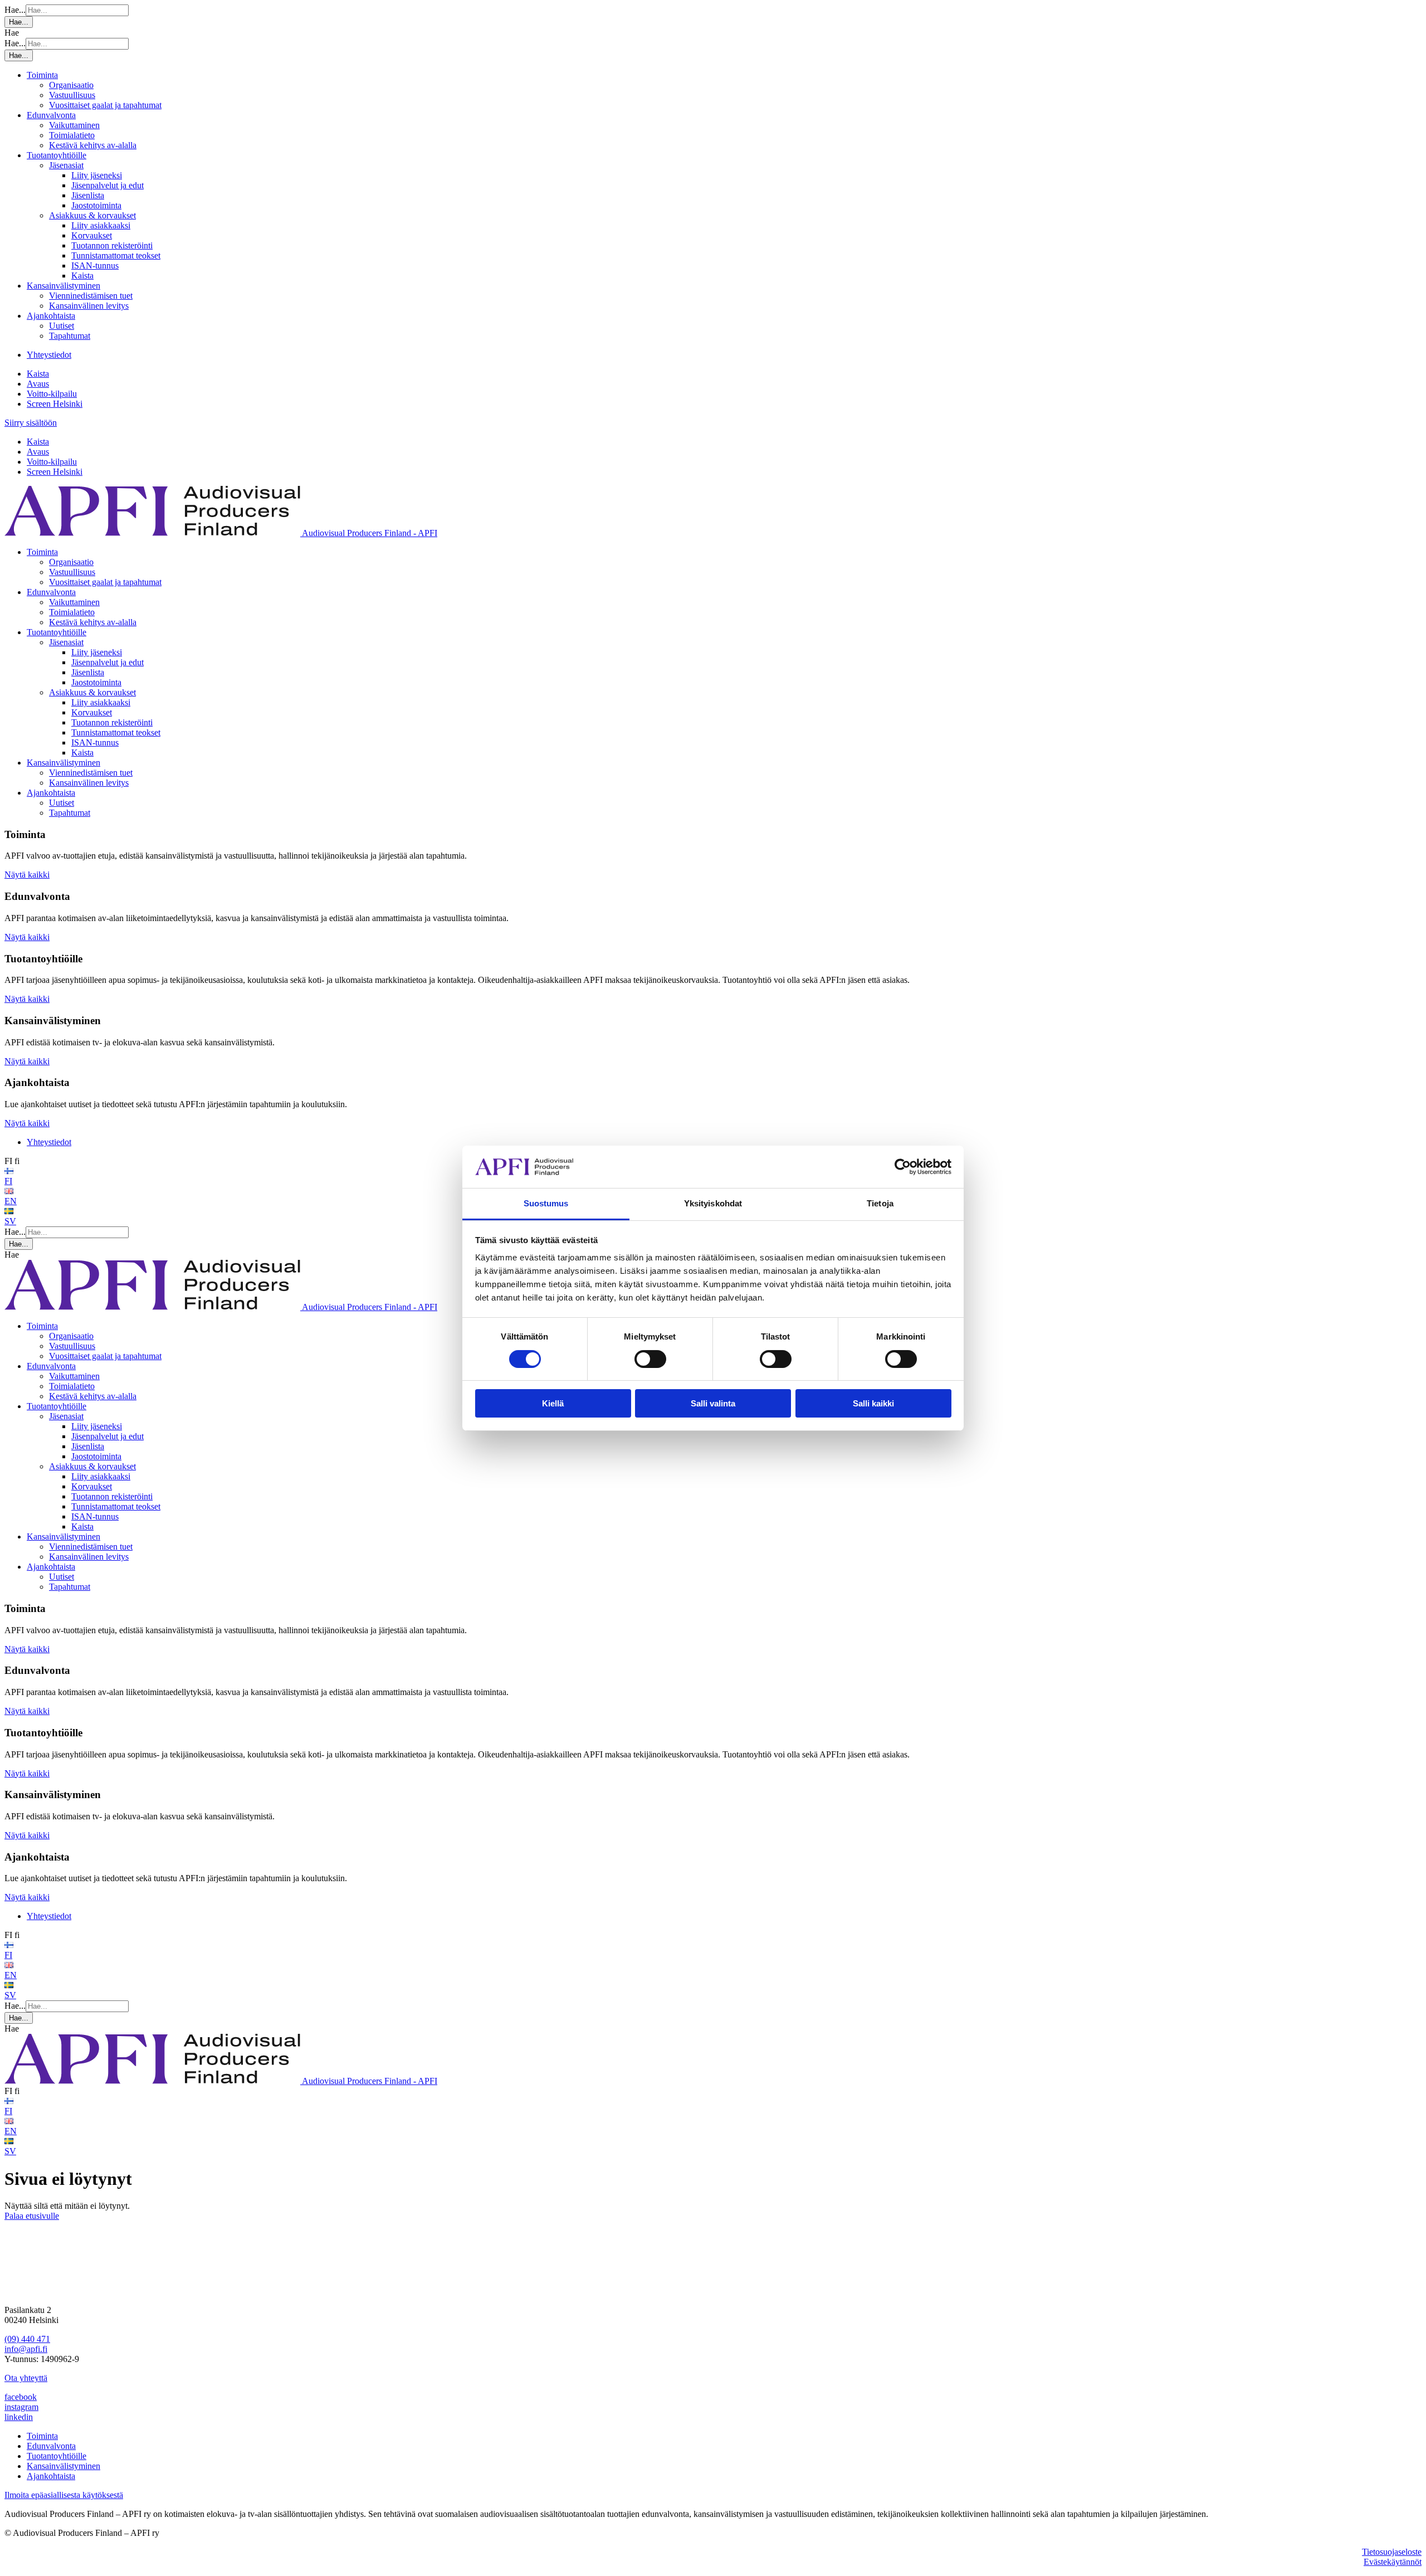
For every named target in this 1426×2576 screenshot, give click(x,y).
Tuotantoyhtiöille (57, 155)
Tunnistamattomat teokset (116, 255)
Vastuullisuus (72, 95)
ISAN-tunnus (95, 266)
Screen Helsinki (55, 404)
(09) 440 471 (27, 2339)
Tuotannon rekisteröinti (112, 245)
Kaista (82, 276)
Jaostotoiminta (96, 205)
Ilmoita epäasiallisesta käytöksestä (64, 2495)
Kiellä (553, 1403)
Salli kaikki (873, 1403)
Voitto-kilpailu (52, 394)
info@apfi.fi (26, 2349)
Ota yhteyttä (26, 2378)
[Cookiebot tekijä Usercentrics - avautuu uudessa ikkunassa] (903, 1167)
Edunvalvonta (51, 115)
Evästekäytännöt (1393, 2562)
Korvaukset (92, 235)
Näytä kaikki (27, 875)
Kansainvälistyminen (64, 286)
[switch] (650, 1359)
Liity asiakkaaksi (101, 225)
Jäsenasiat (66, 165)
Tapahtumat (70, 336)
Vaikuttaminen (74, 125)
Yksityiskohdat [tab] (713, 1203)
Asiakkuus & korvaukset (92, 215)
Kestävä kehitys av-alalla (93, 145)
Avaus (38, 384)
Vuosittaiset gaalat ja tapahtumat (105, 105)
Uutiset (62, 326)
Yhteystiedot (49, 355)
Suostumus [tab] (546, 1203)
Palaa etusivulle (32, 2216)
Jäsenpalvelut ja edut (108, 185)
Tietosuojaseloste (1392, 2552)
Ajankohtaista (51, 316)
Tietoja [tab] (880, 1203)
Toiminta (42, 75)
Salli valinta (713, 1403)
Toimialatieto (72, 135)
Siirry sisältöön (31, 423)
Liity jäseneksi (97, 175)
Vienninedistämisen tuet (91, 296)
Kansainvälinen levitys (89, 306)
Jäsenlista (88, 195)
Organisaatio (71, 85)
